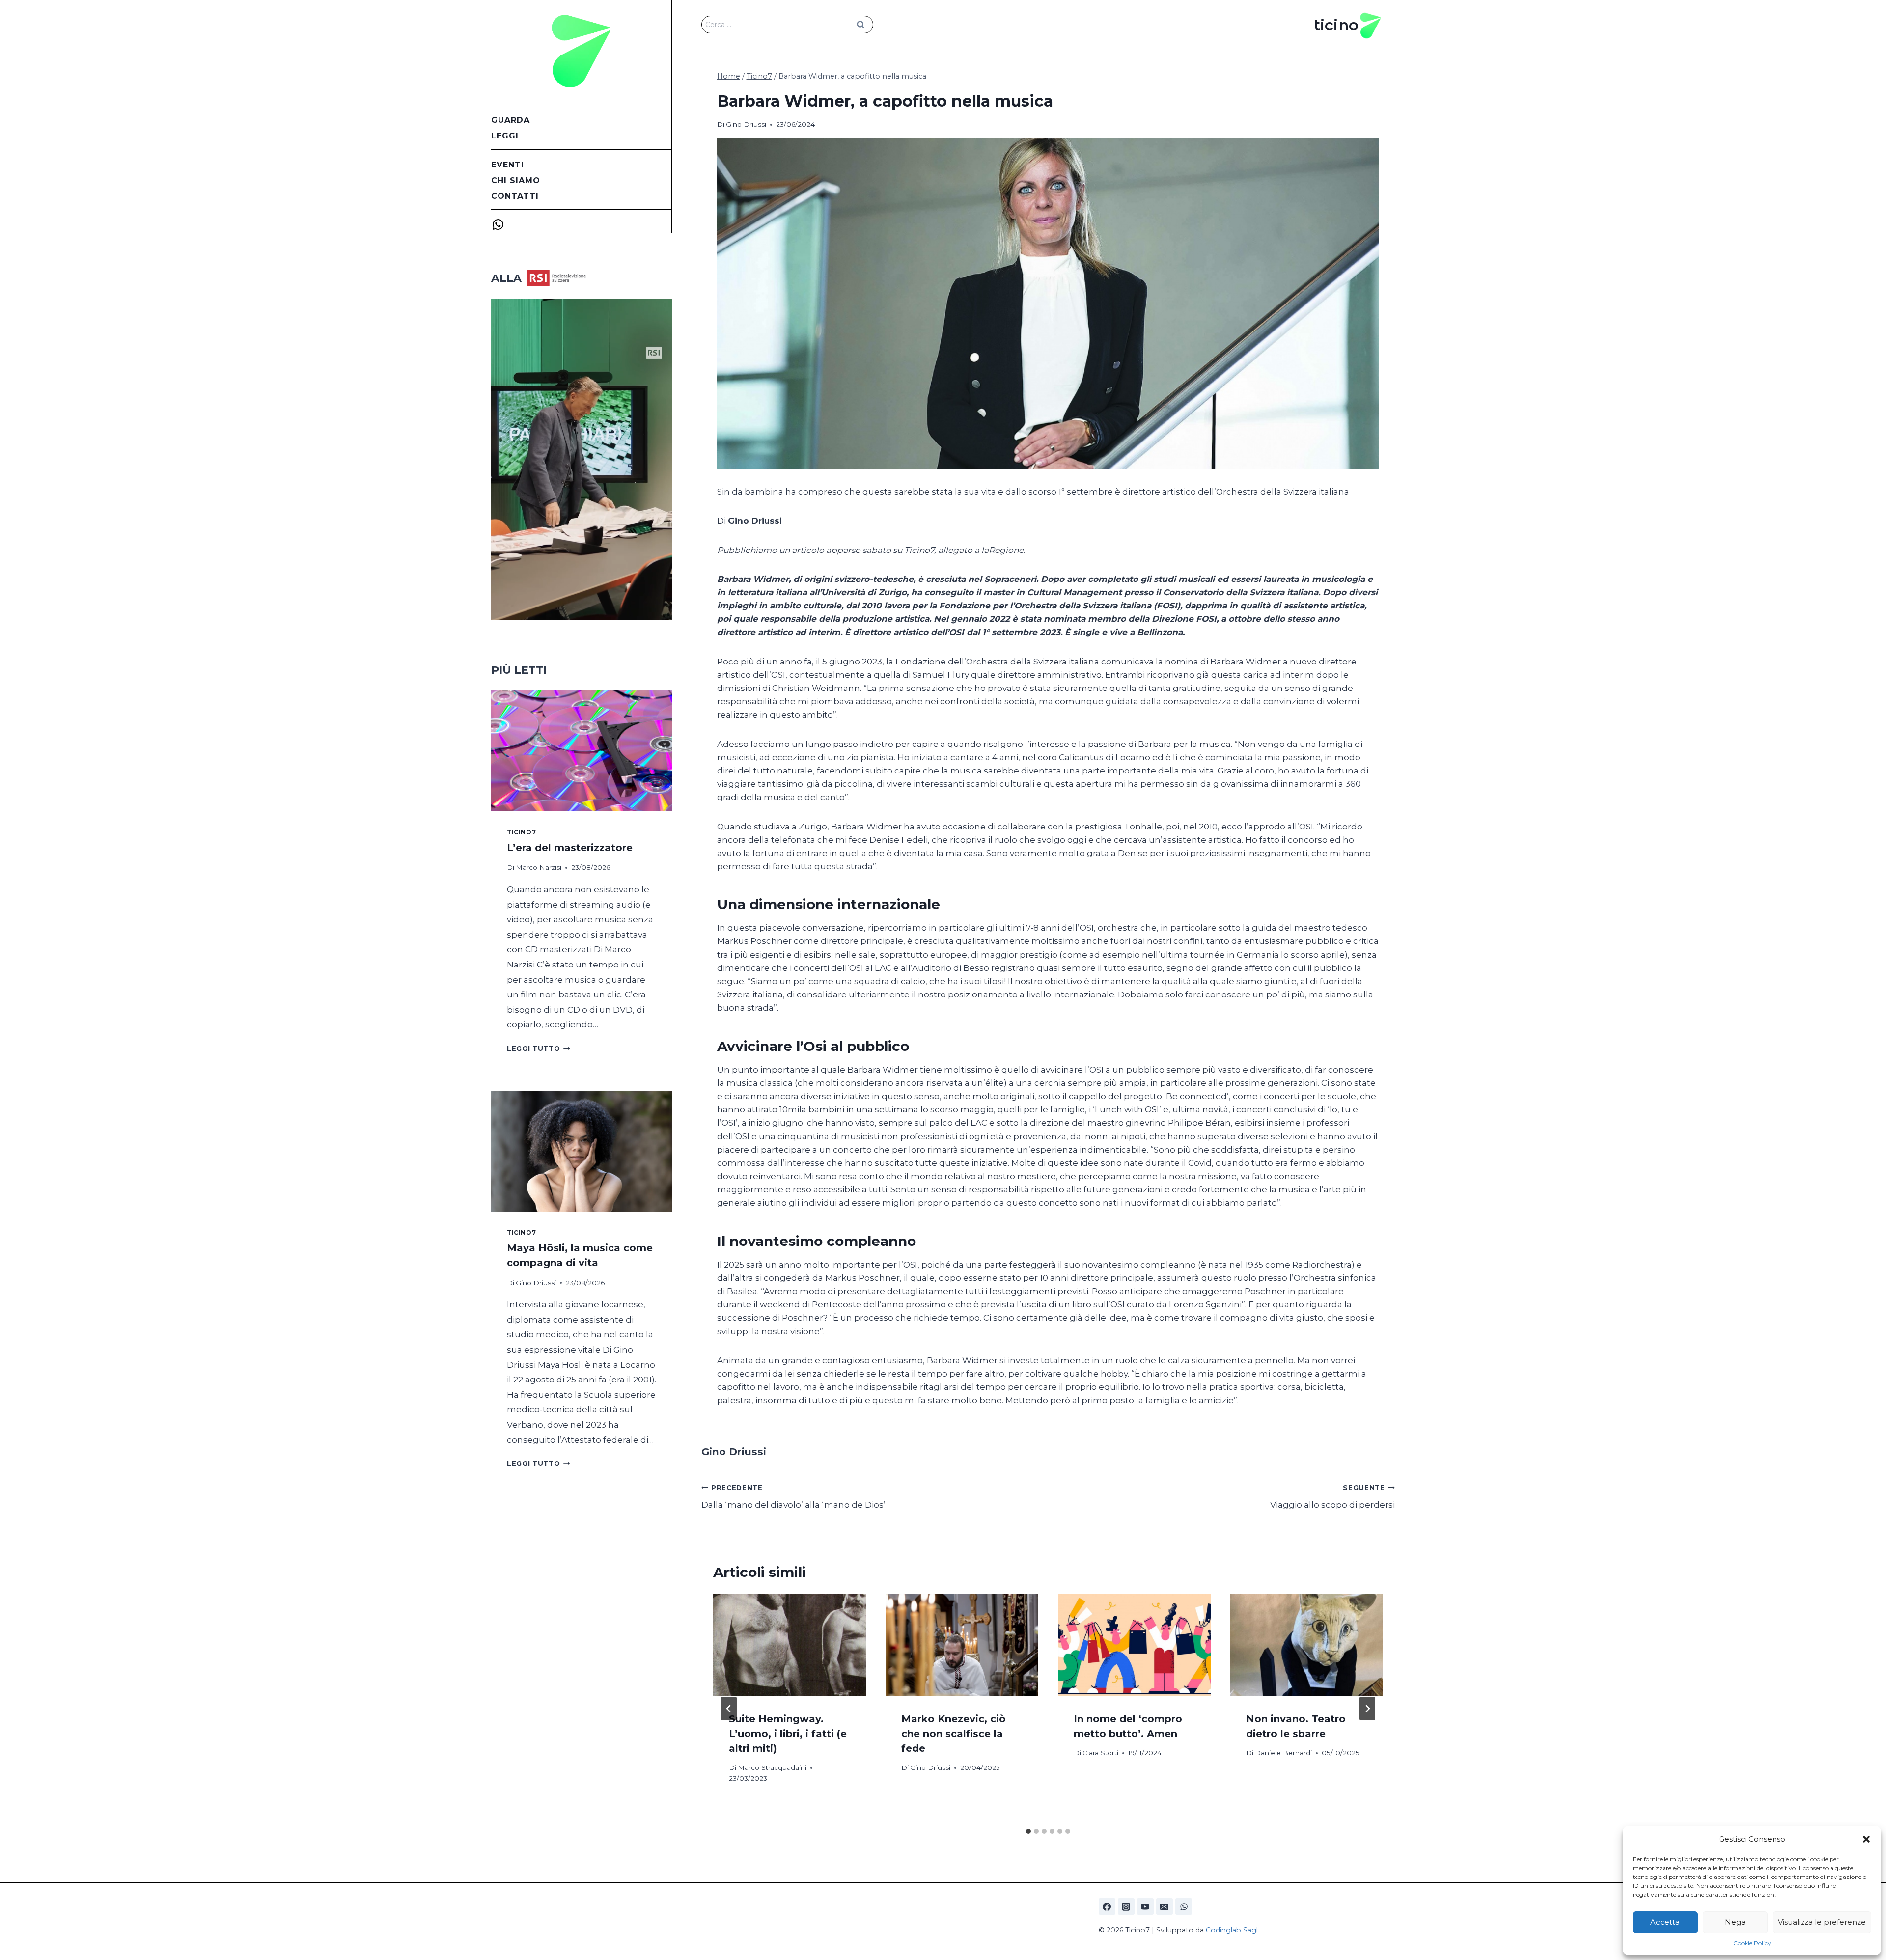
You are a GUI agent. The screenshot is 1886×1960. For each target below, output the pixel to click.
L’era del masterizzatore (570, 848)
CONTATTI (515, 196)
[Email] (1165, 1906)
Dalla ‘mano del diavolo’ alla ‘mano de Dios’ (793, 1497)
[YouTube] (1145, 1906)
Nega (1735, 1922)
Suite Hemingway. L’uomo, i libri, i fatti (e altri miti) (788, 1734)
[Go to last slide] (729, 1709)
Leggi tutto (539, 1049)
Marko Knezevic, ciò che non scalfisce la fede (954, 1734)
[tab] (1028, 1831)
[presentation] (790, 1645)
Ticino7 (521, 832)
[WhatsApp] (1184, 1906)
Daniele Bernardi (1283, 1753)
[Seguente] (1367, 1709)
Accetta (1665, 1922)
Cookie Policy (1752, 1943)
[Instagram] (1126, 1906)
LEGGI (505, 136)
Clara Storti (1100, 1753)
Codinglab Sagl (1232, 1930)
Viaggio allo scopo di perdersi (1332, 1497)
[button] (1866, 1839)
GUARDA (511, 120)
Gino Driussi (746, 124)
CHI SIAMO (516, 180)
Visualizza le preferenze (1822, 1922)
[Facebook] (1107, 1906)
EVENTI (508, 165)
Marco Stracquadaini (772, 1767)
